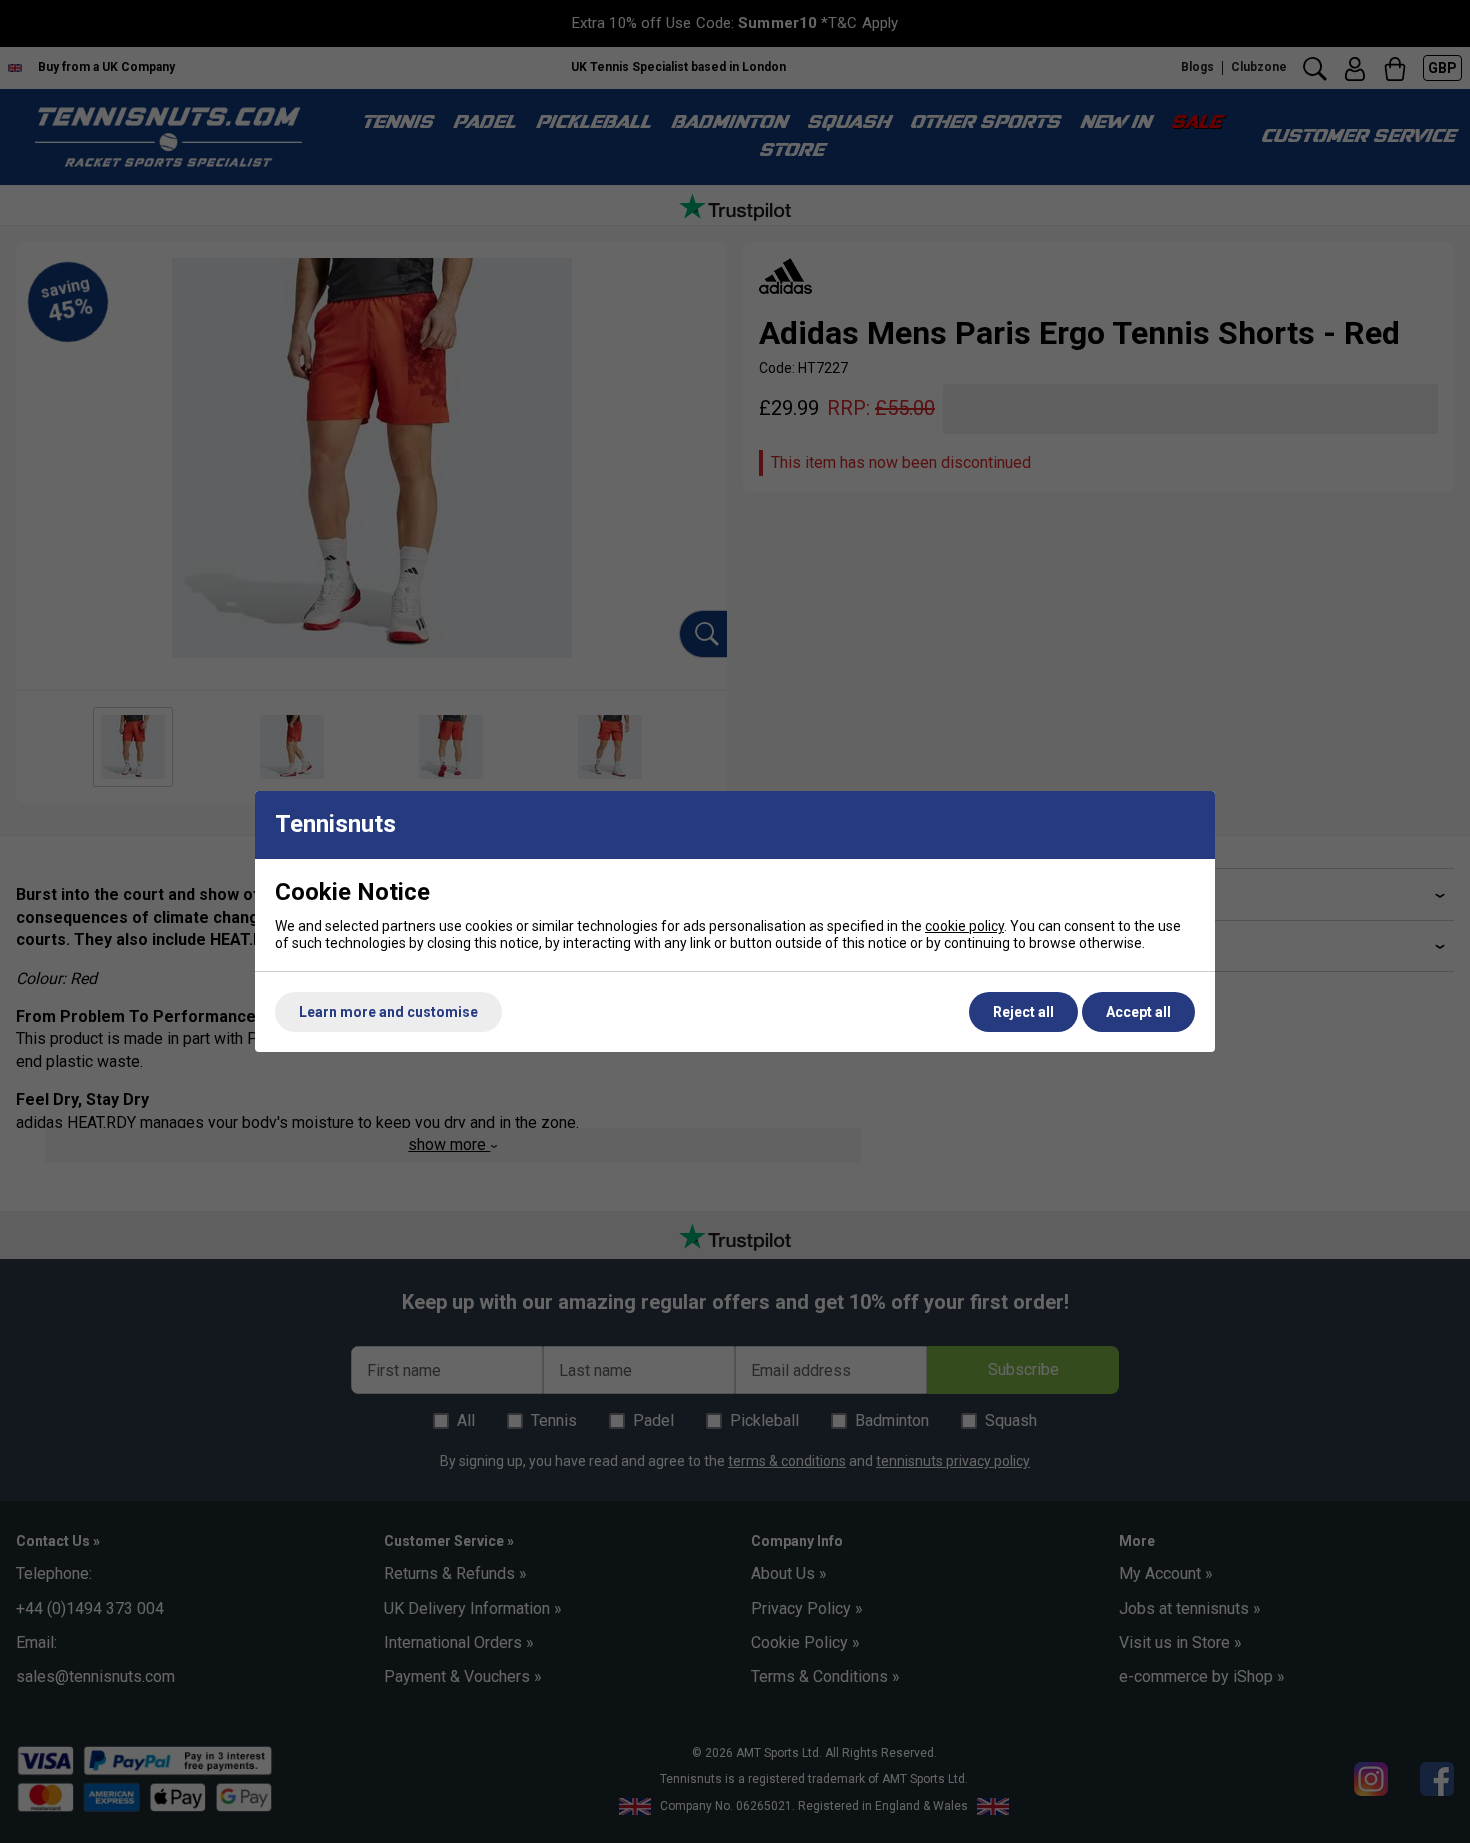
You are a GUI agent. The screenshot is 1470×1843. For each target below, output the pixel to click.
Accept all (1138, 1012)
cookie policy (964, 926)
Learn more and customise (388, 1012)
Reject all (1023, 1012)
